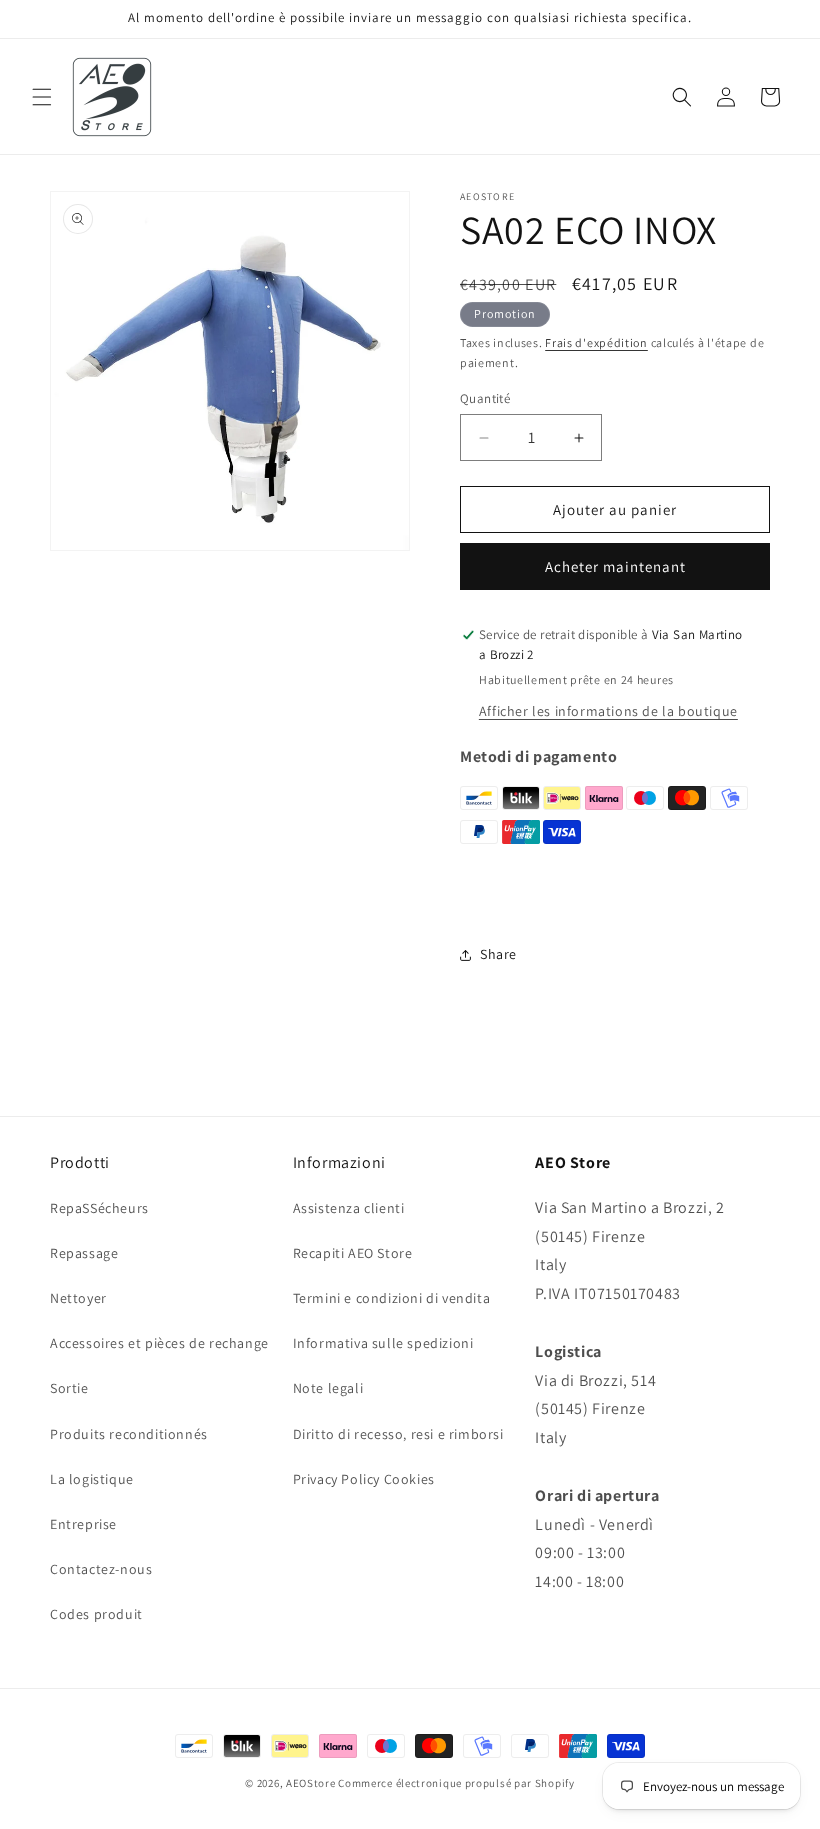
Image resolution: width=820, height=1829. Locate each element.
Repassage (84, 1253)
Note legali (328, 1388)
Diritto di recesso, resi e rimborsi (398, 1434)
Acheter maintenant (615, 566)
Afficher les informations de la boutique (608, 711)
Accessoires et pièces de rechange (159, 1343)
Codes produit (96, 1614)
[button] (42, 97)
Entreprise (83, 1524)
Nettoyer (78, 1298)
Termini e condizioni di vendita (392, 1298)
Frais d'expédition (596, 342)
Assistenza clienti (349, 1208)
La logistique (92, 1479)
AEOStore (311, 1783)
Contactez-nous (101, 1569)
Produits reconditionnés (129, 1434)
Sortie (69, 1388)
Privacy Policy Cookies (364, 1479)
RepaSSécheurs (99, 1208)
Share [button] (498, 954)
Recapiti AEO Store (353, 1253)
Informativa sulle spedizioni (383, 1343)
